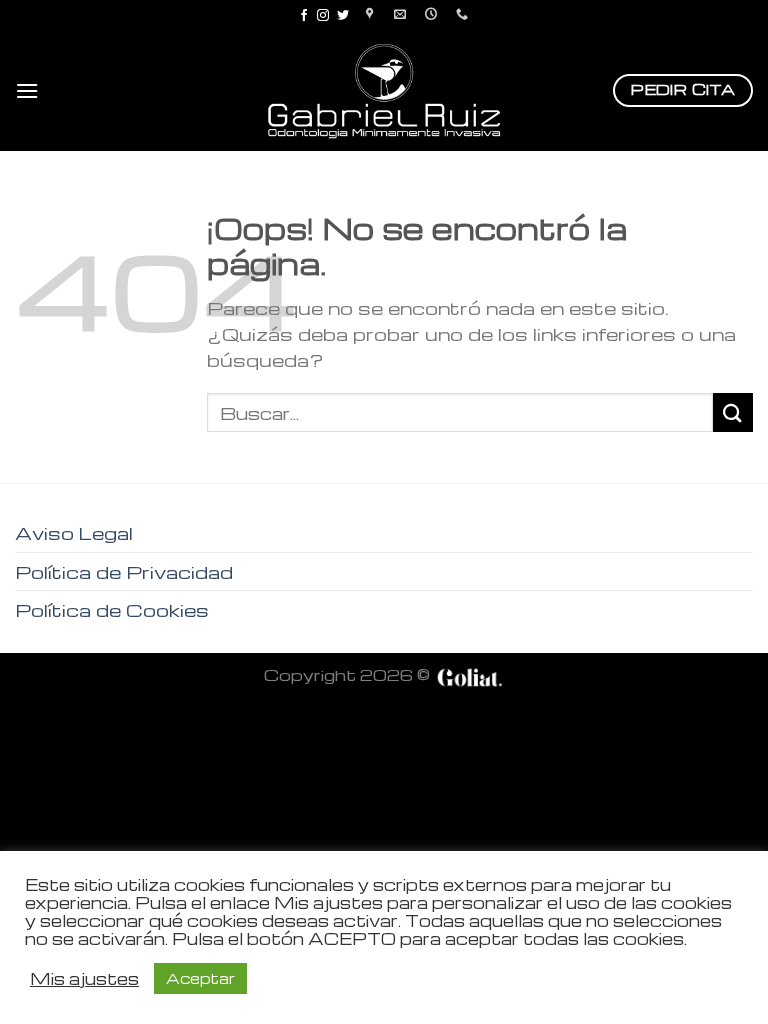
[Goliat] (469, 674)
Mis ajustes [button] (84, 979)
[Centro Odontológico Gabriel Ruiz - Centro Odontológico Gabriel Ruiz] (384, 90)
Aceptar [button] (200, 978)
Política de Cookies (112, 609)
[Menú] (27, 90)
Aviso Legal (74, 532)
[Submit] (733, 412)
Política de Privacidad (124, 571)
